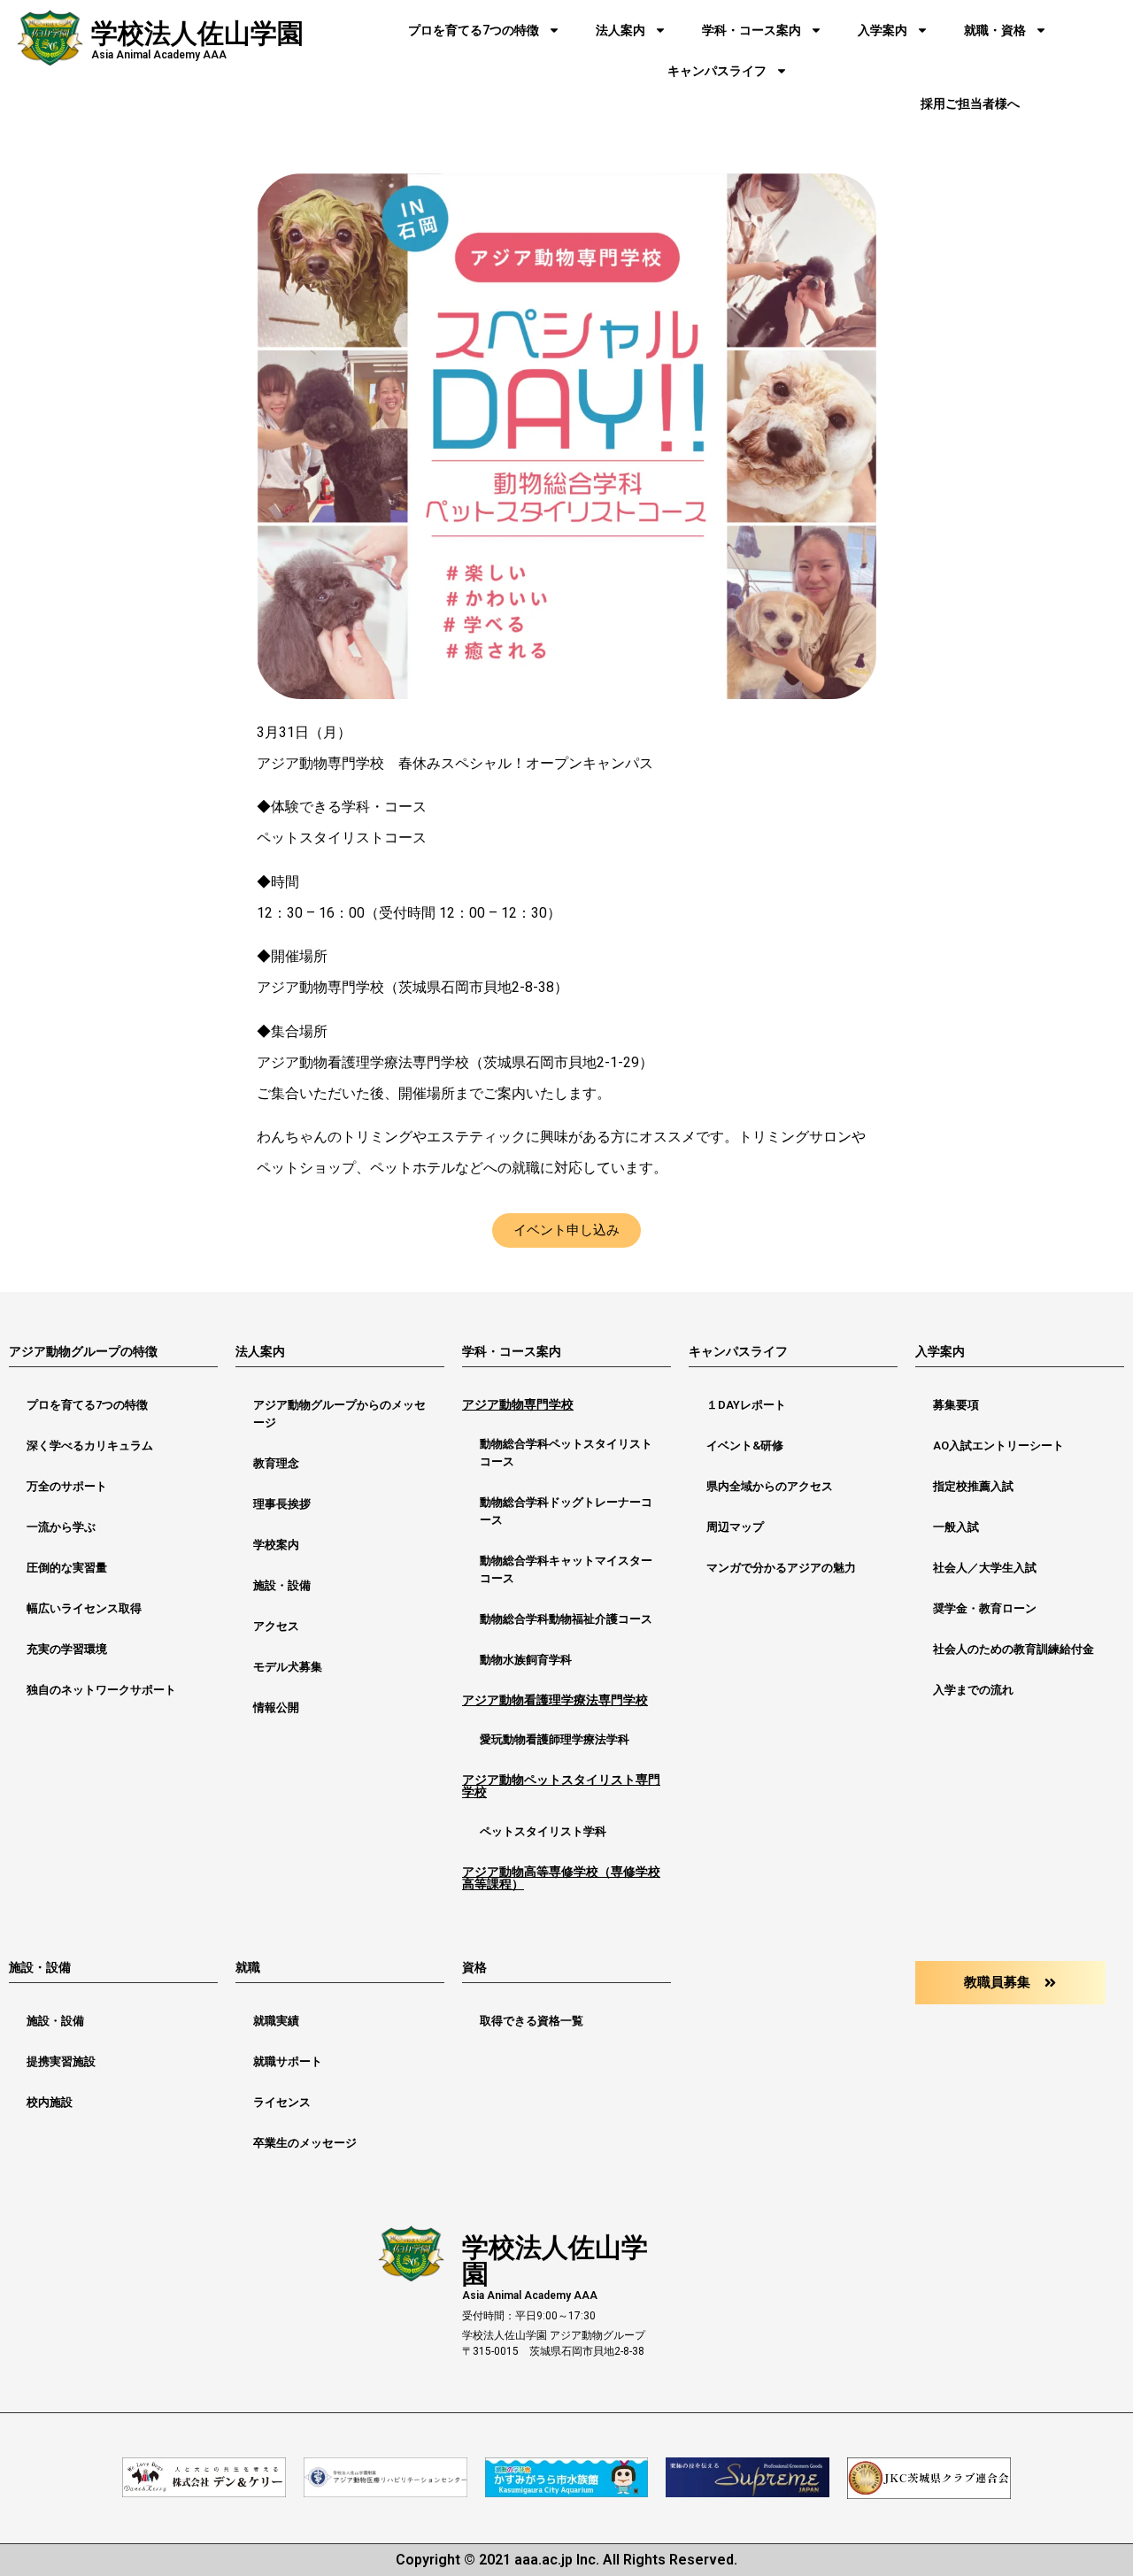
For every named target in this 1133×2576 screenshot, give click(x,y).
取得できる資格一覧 (532, 2021)
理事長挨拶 (282, 1504)
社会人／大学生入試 (985, 1568)
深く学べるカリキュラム (90, 1446)
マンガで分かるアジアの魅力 (781, 1568)
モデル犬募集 (288, 1667)
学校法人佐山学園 (197, 33)
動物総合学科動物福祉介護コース (566, 1619)
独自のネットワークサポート (101, 1690)
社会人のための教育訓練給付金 (1014, 1649)
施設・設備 (282, 1585)
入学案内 (883, 30)
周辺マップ (735, 1527)
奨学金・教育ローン (985, 1608)
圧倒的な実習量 (67, 1568)
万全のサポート (67, 1486)
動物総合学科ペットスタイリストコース (566, 1453)
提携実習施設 (61, 2061)
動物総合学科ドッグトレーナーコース (566, 1511)
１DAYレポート (746, 1405)
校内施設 (50, 2102)
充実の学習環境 (67, 1649)
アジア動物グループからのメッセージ (339, 1414)
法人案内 (620, 30)
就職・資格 (995, 30)
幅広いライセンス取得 (84, 1608)
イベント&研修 (745, 1446)
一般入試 (956, 1527)
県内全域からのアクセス (770, 1486)
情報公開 (276, 1707)
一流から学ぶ (61, 1527)
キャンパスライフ (717, 71)
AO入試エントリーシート (998, 1446)
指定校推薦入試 (973, 1486)
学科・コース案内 (751, 30)
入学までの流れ (973, 1690)
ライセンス (282, 2102)
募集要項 (956, 1405)
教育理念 (276, 1463)
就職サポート (288, 2061)
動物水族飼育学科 (526, 1660)
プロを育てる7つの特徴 (474, 30)
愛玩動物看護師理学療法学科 (555, 1739)
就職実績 (276, 2021)
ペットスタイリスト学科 (543, 1831)
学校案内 (276, 1545)
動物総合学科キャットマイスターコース (566, 1569)
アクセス (276, 1626)
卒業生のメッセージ (305, 2143)
